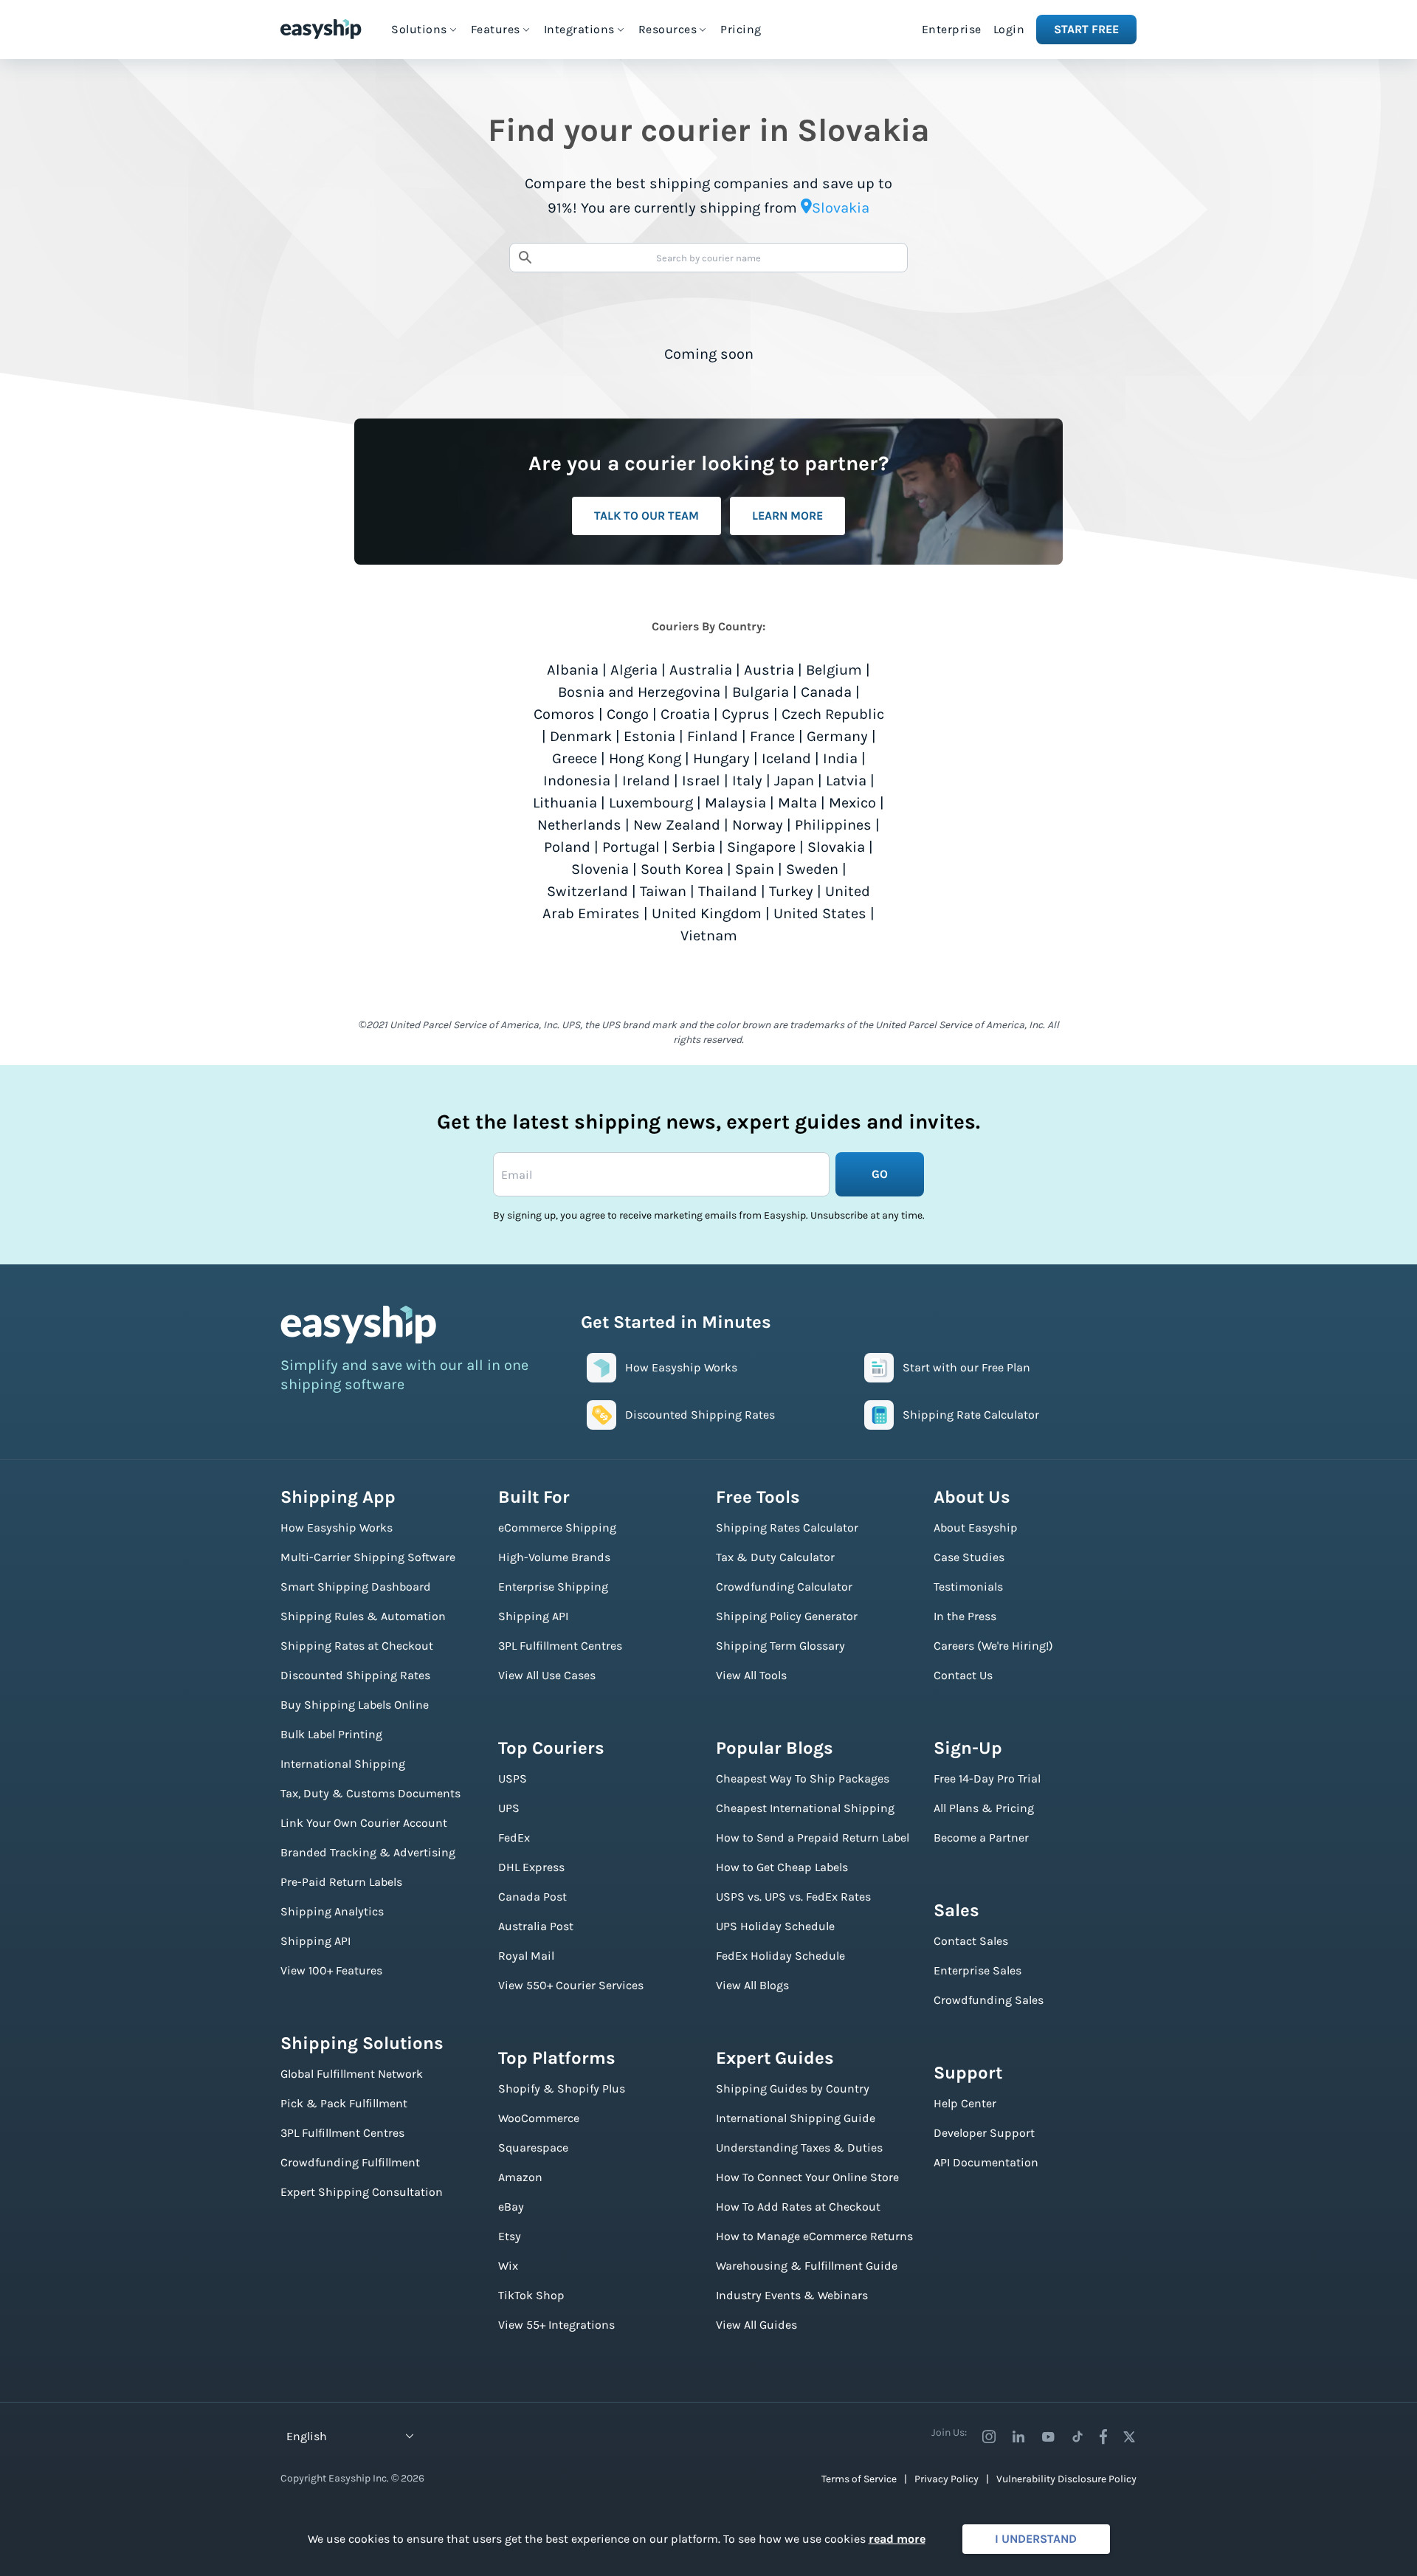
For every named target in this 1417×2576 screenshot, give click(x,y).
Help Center (965, 2103)
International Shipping (343, 1764)
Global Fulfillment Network (352, 2074)
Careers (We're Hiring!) (993, 1646)
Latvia (846, 781)
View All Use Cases (547, 1675)
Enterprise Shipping (553, 1587)
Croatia (685, 714)
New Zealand (677, 825)
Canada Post (532, 1897)
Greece (575, 758)
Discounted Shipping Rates (355, 1675)
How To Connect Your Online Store (807, 2177)
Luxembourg (651, 803)
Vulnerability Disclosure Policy (1066, 2479)
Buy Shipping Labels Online (355, 1705)
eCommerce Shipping (557, 1528)
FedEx (514, 1838)
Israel (701, 781)
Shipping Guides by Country (793, 2088)
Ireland (646, 781)
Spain (755, 869)
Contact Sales (971, 1941)
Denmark (581, 736)
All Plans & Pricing (984, 1808)
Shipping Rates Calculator (787, 1528)
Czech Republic (833, 714)
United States (820, 913)
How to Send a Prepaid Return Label (813, 1838)
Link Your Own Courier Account (364, 1823)
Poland (567, 847)
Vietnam (709, 936)
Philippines (833, 825)
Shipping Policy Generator (787, 1616)
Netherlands (579, 825)
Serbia (693, 847)
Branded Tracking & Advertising (368, 1852)
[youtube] (1048, 2436)
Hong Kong (645, 758)
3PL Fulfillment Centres (342, 2133)
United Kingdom (707, 913)
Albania (573, 670)
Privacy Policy (947, 2479)
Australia (701, 670)
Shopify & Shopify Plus (562, 2088)
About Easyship (976, 1528)
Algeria (634, 670)
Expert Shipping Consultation (362, 2192)
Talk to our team (647, 516)
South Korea (682, 869)
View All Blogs (752, 1985)
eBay (511, 2207)
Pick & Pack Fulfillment (344, 2103)
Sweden (812, 869)
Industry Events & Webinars (792, 2295)
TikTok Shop (531, 2295)
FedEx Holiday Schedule (780, 1956)
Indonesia (577, 781)
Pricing (741, 29)
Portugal (631, 847)
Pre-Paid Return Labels (341, 1882)
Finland (713, 736)
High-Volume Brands (554, 1557)
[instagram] (989, 2436)
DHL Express (531, 1867)
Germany (837, 736)
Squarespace (533, 2148)
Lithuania (565, 803)
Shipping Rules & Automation (363, 1616)
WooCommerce (539, 2118)
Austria (769, 670)
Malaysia (735, 803)
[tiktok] (1078, 2436)
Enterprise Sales (978, 1970)
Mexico (852, 803)
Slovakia (836, 847)
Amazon (520, 2177)
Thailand (728, 891)
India (840, 758)
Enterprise (952, 29)
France (772, 736)
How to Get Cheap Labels (782, 1867)
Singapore (761, 847)
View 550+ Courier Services (571, 1985)
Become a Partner (981, 1838)
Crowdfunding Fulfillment (350, 2162)
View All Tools (751, 1675)
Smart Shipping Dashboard (356, 1587)
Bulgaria (761, 692)
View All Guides (756, 2325)
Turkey (791, 891)
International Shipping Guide (796, 2118)
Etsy (510, 2236)
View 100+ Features (331, 1970)
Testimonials (968, 1587)
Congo (628, 714)
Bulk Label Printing (331, 1734)
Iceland (786, 758)
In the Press (965, 1616)
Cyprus (746, 714)
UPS (509, 1808)
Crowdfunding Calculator (784, 1587)
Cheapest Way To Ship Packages (803, 1778)
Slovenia (600, 869)
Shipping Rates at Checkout (357, 1646)
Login (1009, 29)
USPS (513, 1778)
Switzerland (587, 891)
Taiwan (663, 891)
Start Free (1086, 29)
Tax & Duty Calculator (775, 1557)
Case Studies (969, 1557)
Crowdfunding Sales (989, 2000)
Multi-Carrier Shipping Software (368, 1557)
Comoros (564, 714)
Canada (826, 692)
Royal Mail (526, 1956)
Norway (758, 825)
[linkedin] (1018, 2436)
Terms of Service (859, 2479)
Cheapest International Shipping (805, 1808)
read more (897, 2539)
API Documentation (986, 2162)
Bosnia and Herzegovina (639, 692)
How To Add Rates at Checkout (798, 2207)
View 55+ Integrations (556, 2325)
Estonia (649, 736)
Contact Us (963, 1675)
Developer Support (984, 2133)
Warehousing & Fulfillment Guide (807, 2266)
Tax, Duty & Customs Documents (370, 1793)
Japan (794, 781)
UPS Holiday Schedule (775, 1926)
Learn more (787, 516)
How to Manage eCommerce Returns (814, 2236)
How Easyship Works (337, 1528)
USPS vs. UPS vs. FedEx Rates (793, 1897)
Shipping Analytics (332, 1911)
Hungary (721, 758)
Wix (508, 2266)
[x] (1129, 2436)
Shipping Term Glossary (780, 1646)
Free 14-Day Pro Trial (987, 1778)
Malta (797, 803)
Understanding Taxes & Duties (799, 2148)
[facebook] (1103, 2436)
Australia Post (536, 1926)
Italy (747, 781)
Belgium (834, 670)
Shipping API (316, 1941)
